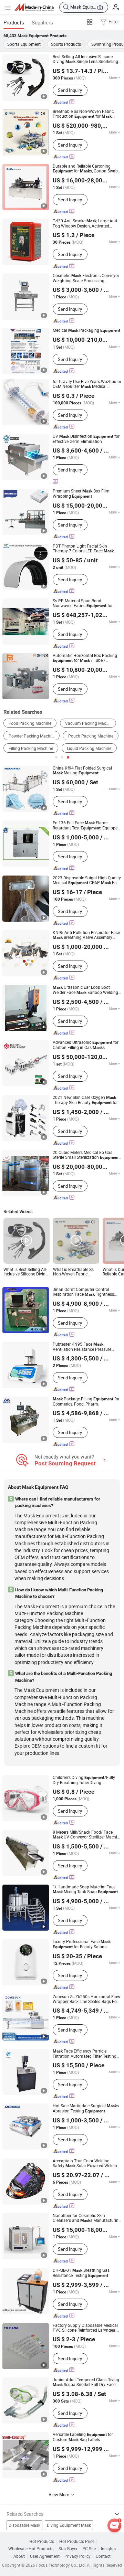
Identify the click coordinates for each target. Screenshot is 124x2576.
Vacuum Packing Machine (90, 723)
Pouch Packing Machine (91, 736)
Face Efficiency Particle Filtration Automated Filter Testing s (85, 2054)
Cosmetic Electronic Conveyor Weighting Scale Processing (86, 278)
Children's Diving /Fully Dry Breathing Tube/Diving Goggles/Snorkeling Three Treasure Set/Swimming (85, 1780)
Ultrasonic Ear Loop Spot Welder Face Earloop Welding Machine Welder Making (85, 990)
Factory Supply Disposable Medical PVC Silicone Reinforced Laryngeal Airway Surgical (85, 2328)
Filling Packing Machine (31, 748)
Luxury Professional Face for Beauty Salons (82, 1944)
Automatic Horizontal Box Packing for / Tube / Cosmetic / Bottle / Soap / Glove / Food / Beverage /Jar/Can (85, 658)
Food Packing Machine (30, 723)
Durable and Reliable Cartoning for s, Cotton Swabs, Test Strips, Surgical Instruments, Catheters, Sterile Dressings (87, 169)
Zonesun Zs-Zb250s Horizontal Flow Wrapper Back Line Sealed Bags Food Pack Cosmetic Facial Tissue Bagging (87, 1999)
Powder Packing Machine (32, 736)
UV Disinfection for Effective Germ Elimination (86, 439)
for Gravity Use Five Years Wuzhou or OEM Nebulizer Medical (87, 384)
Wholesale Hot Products (31, 2549)
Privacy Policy (77, 2556)
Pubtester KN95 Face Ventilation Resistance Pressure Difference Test (82, 1347)
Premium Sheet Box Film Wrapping (81, 494)
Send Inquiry (70, 90)
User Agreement (45, 2556)
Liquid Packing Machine (89, 748)
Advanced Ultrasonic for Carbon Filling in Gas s (86, 1045)
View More (59, 2494)
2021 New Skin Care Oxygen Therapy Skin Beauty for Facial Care (85, 1100)
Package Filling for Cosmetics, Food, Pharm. (86, 1401)
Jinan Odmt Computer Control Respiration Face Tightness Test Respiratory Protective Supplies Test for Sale (86, 1292)
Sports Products (66, 44)
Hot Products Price (77, 2541)
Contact (103, 2556)
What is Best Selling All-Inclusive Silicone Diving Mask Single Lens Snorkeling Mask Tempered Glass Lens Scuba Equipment (26, 1272)
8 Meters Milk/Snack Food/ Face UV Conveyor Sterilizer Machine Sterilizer (87, 1835)
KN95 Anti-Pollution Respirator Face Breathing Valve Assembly (86, 935)
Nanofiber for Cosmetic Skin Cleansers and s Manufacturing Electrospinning (87, 2218)
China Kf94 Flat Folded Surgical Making (82, 770)
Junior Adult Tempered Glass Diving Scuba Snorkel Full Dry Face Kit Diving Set (86, 2382)
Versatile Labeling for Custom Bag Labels (83, 2437)
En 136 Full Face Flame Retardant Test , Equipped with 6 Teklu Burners (86, 825)
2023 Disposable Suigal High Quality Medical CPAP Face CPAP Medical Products (87, 880)
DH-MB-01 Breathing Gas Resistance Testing (81, 2273)
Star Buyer (68, 2549)
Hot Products (42, 2541)
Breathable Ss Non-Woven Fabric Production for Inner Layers (83, 114)
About (19, 2556)
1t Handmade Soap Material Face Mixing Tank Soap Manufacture (85, 1889)
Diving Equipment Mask (69, 2525)
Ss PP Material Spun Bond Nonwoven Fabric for (83, 603)
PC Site (89, 2549)
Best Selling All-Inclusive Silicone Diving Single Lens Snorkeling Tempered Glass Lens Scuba (85, 59)
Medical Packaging (86, 330)
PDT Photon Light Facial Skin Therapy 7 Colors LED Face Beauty (83, 549)
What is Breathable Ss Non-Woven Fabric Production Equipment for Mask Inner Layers (74, 1272)
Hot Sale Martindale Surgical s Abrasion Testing (86, 2108)
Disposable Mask (24, 2525)
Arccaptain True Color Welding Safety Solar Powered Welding (86, 2163)
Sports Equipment (24, 44)
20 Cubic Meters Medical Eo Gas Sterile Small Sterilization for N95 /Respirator (86, 1155)
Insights (108, 2549)
